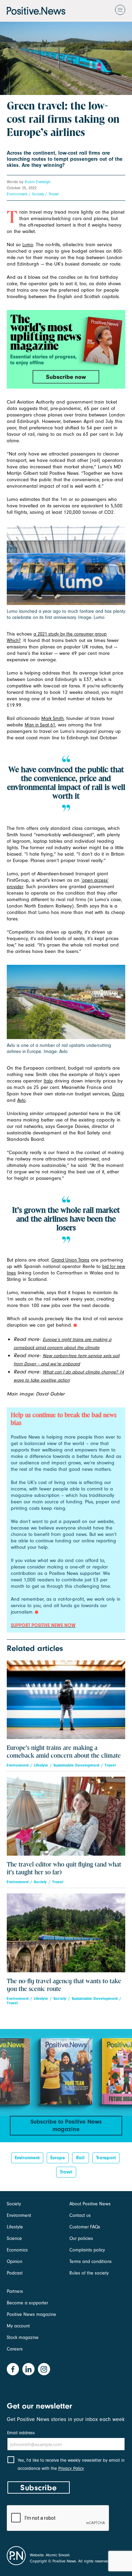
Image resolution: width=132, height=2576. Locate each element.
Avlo (21, 1100)
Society (38, 194)
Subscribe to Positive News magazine (66, 2125)
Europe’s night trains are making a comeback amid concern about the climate (64, 1752)
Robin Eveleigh (38, 182)
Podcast (15, 2273)
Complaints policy (87, 2250)
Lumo (28, 245)
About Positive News (90, 2204)
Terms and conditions (91, 2261)
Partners (15, 2291)
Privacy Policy (71, 2468)
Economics (17, 2250)
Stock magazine (23, 2337)
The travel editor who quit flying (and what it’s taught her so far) (64, 1869)
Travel (54, 194)
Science (14, 2238)
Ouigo (118, 1094)
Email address (21, 2433)
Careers (15, 2349)
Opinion (15, 2261)
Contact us (80, 2215)
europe (58, 2158)
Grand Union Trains (70, 1260)
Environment (17, 194)
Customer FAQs (85, 2227)
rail (80, 2158)
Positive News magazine (31, 2314)
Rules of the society (89, 2273)
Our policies (81, 2238)
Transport (106, 2158)
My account (18, 2326)
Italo (48, 1081)
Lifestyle (41, 1765)
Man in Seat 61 (40, 725)
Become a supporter (27, 2303)
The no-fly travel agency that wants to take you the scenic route (64, 1985)
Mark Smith (52, 718)
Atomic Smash (58, 2555)
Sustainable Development (76, 1765)
